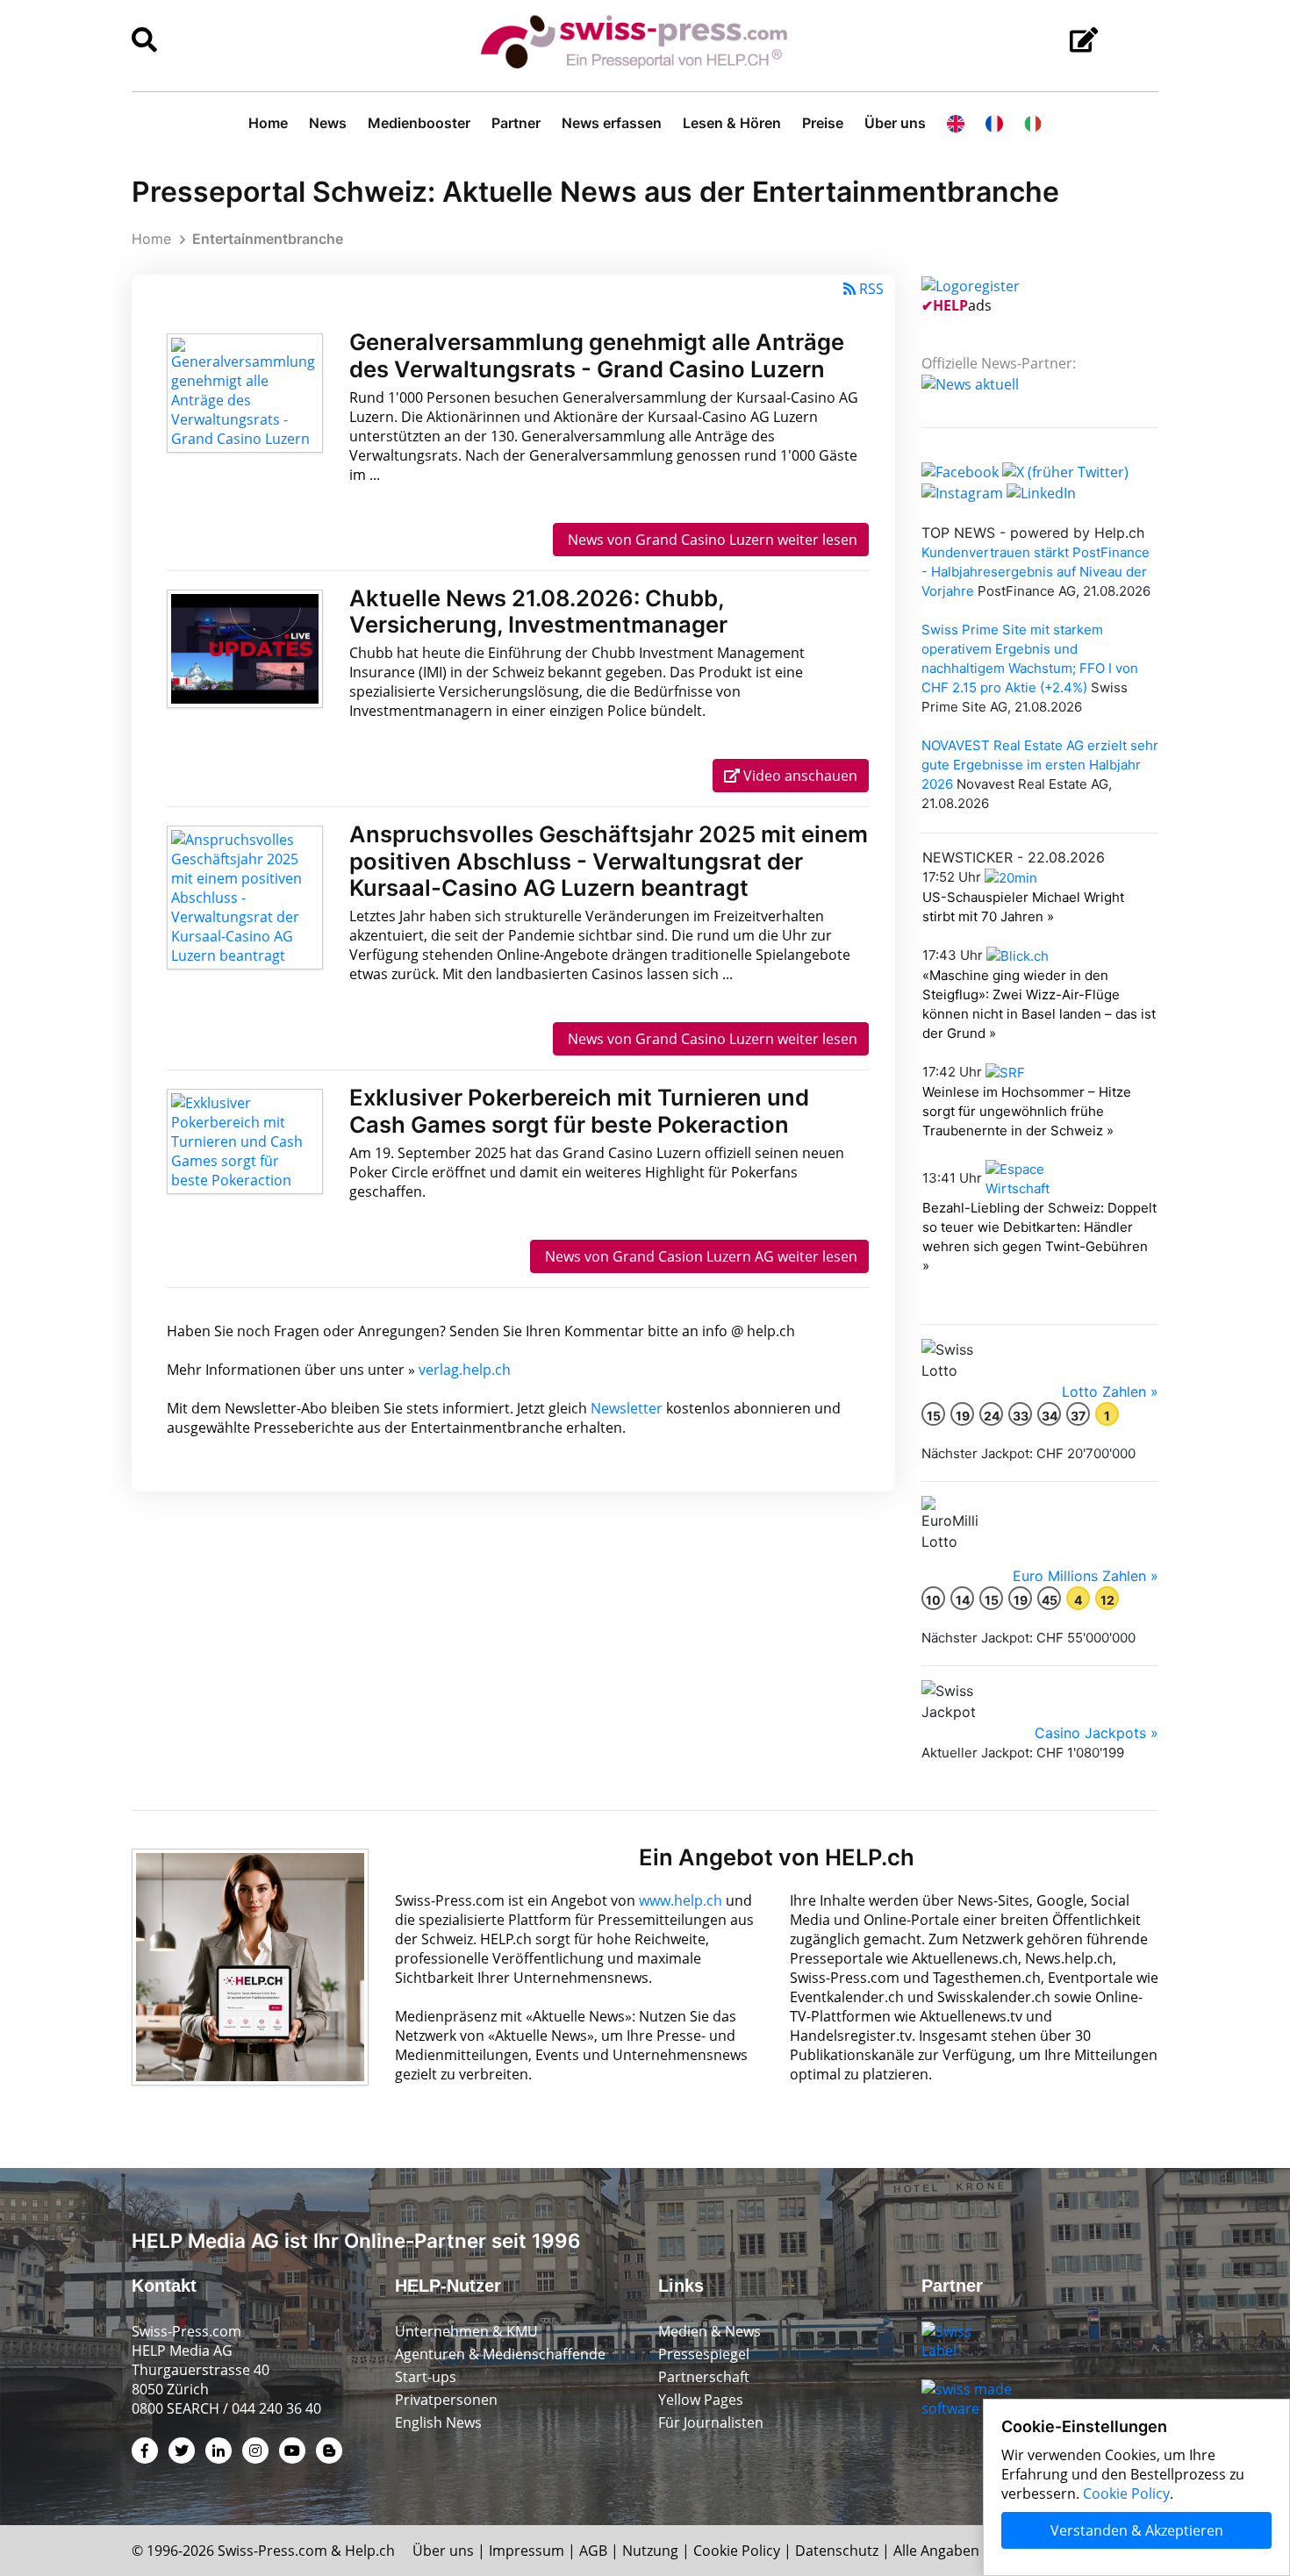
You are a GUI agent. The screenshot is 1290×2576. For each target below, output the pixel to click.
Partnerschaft (704, 2377)
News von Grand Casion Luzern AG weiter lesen (699, 1256)
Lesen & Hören (732, 123)
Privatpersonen (446, 2400)
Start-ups (426, 2377)
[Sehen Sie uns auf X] (1065, 471)
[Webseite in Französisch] (994, 123)
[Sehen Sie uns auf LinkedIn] (1041, 491)
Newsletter (627, 1408)
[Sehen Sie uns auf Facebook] (960, 471)
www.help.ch (681, 1900)
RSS (871, 289)
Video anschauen (799, 776)
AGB (593, 2551)
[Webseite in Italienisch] (1033, 123)
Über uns (895, 123)
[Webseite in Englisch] (956, 123)
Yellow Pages (701, 2400)
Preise (823, 123)
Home (268, 123)
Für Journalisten (711, 2422)
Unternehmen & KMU (466, 2331)
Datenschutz (837, 2551)
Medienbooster (419, 123)
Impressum (527, 2551)
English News (438, 2422)
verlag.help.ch (465, 1370)
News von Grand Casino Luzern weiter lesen (711, 540)
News (328, 123)
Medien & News (709, 2331)
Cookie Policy (737, 2551)
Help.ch (370, 2551)
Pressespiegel (704, 2354)
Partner (516, 123)
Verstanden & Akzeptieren (1137, 2530)
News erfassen (612, 123)
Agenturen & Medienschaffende (500, 2354)
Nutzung (650, 2551)
